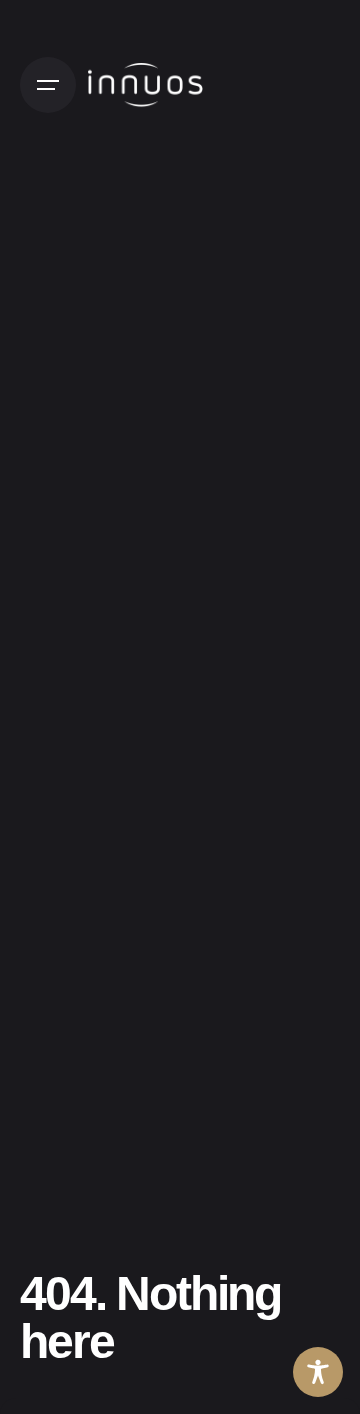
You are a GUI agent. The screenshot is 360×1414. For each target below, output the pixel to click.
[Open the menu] (48, 85)
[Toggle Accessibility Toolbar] (318, 1372)
